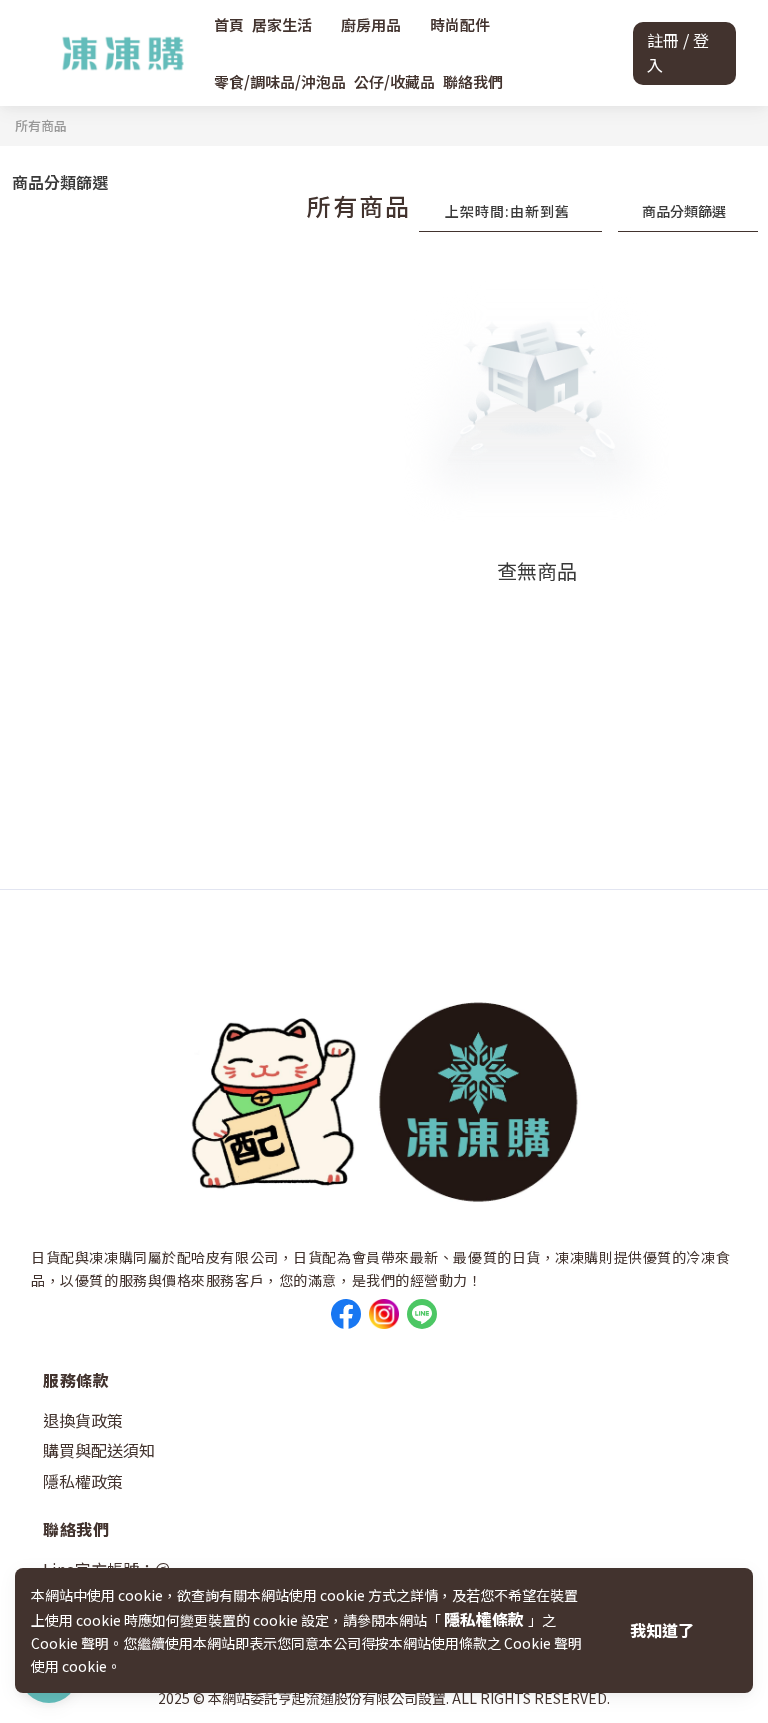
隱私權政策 (83, 1481)
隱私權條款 (486, 1619)
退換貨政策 (83, 1420)
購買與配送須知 (99, 1450)
